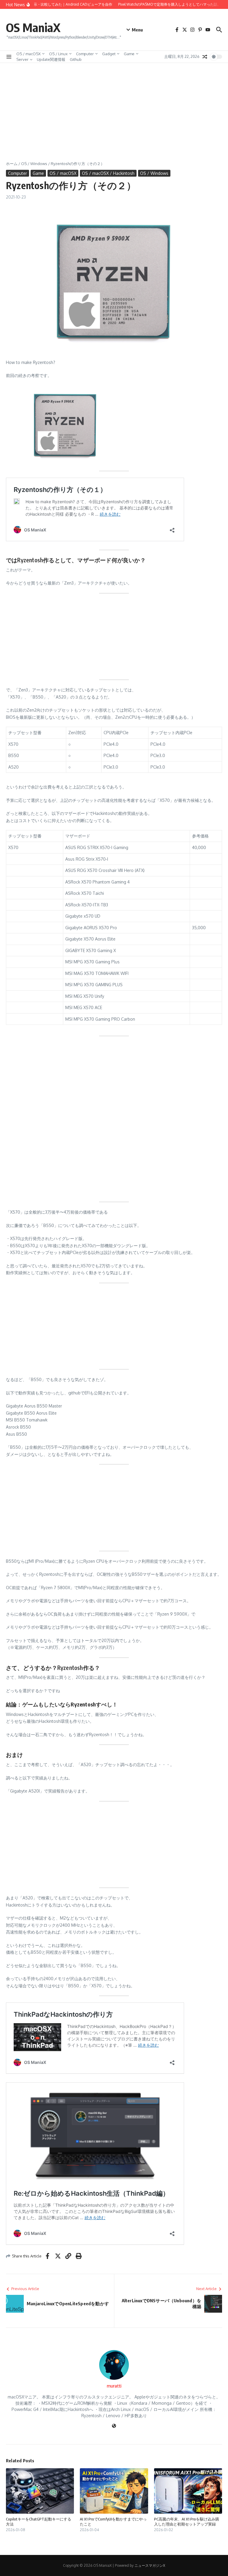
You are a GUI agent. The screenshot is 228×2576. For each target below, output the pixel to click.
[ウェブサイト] (114, 2426)
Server (22, 59)
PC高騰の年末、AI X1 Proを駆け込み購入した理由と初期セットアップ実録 (187, 2522)
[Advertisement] (114, 107)
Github (76, 59)
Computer (85, 54)
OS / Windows (34, 164)
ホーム (12, 164)
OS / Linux (58, 54)
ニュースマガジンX (150, 2565)
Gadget (109, 54)
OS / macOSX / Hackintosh (108, 173)
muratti (114, 2386)
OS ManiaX (33, 27)
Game (129, 54)
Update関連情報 (51, 59)
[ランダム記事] (205, 57)
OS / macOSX (28, 54)
